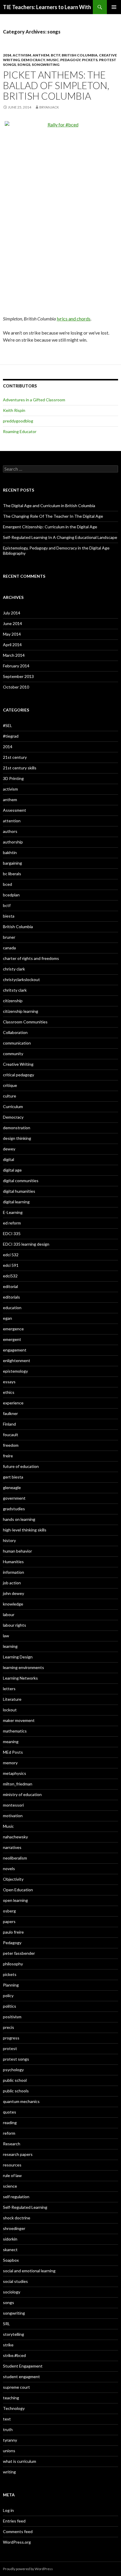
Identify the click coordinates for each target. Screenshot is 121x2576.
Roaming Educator (20, 431)
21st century (15, 757)
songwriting (46, 65)
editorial (10, 1286)
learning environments (23, 1667)
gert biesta (13, 1477)
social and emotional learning (29, 2271)
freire (8, 1456)
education (12, 1308)
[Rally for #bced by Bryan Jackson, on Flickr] (60, 206)
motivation (13, 1816)
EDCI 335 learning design (26, 1244)
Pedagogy (70, 60)
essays (9, 1382)
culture (10, 1096)
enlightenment (17, 1360)
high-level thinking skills (25, 1530)
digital (9, 1159)
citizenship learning (21, 1011)
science (10, 2186)
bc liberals (12, 874)
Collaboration (15, 1032)
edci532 (10, 1276)
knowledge (13, 1604)
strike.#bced (14, 2355)
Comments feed (18, 2531)
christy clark (14, 969)
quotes (10, 2112)
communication (17, 1043)
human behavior (17, 1551)
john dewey (14, 1593)
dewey (9, 1149)
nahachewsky (15, 1837)
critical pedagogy (19, 1075)
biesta (9, 916)
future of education (21, 1466)
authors (10, 831)
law (6, 1636)
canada (9, 948)
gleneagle (12, 1487)
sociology (12, 2292)
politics (10, 2006)
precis (9, 2027)
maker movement (19, 1720)
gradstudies (14, 1509)
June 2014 (12, 623)
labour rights (15, 1625)
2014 (7, 55)
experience (13, 1403)
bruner (9, 937)
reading (10, 2123)
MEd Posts (13, 1752)
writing (9, 2472)
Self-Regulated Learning (25, 2207)
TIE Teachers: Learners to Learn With (47, 7)
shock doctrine (17, 2218)
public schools (16, 2091)
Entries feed (14, 2521)
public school (15, 2080)
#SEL (7, 725)
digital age (12, 1170)
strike (8, 2345)
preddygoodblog (18, 421)
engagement (15, 1350)
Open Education (18, 1890)
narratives (12, 1847)
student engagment (21, 2377)
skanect (10, 2250)
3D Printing (13, 778)
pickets (90, 60)
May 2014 (12, 634)
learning (10, 1646)
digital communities (21, 1181)
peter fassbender (19, 1953)
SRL (6, 2324)
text (7, 2419)
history (9, 1540)
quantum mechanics (21, 2101)
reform (9, 2133)
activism (22, 55)
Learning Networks (20, 1678)
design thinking (17, 1138)
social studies (15, 2281)
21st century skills (20, 768)
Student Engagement (23, 2366)
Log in (8, 2510)
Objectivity (13, 1879)
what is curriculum (20, 2461)
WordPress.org (17, 2542)
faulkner (10, 1413)
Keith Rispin (14, 410)
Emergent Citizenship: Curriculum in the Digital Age (50, 527)
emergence (13, 1329)
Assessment (15, 810)
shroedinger (14, 2228)
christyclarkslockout (21, 979)
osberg (9, 1911)
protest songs (16, 2059)
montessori (13, 1805)
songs (24, 65)
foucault (11, 1435)
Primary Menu (114, 7)
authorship (13, 842)
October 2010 (16, 687)
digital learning (16, 1202)
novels (9, 1868)
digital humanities (19, 1191)
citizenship (13, 1001)
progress (11, 2038)
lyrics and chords (74, 319)
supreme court (16, 2387)
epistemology (15, 1371)
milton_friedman (18, 1784)
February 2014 (16, 666)
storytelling (14, 2334)
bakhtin (10, 852)
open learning (15, 1900)
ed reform (12, 1223)
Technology (14, 2408)
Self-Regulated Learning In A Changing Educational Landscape (60, 537)
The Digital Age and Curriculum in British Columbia (49, 506)
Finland (9, 1424)
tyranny (10, 2440)
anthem (41, 55)
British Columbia (80, 55)
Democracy (33, 60)
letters (9, 1689)
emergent (12, 1339)
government (14, 1498)
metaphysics (15, 1773)
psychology (13, 2070)
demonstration (17, 1128)
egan (7, 1318)
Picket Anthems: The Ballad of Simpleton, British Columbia (56, 85)
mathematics (15, 1731)
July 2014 (12, 613)
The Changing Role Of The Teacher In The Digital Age (53, 516)
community (13, 1054)
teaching (11, 2398)
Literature (12, 1699)
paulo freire (13, 1932)
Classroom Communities (25, 1022)
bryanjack (49, 107)
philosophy (13, 1964)
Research (12, 2144)
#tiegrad (11, 736)
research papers (18, 2154)
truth (8, 2429)
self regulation (16, 2197)
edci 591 (11, 1265)
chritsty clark (15, 990)
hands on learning (19, 1519)
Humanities (13, 1562)
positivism (12, 2017)
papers (9, 1921)
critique (10, 1085)
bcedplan (11, 895)
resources (12, 2165)
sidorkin (10, 2239)
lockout (10, 1710)
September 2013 (18, 676)
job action (12, 1583)
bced (7, 884)
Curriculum (13, 1106)
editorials (11, 1297)
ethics (9, 1392)
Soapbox (11, 2260)
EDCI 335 (12, 1233)
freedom (11, 1445)
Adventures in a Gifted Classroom (34, 400)
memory (10, 1763)
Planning (11, 1985)
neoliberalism (15, 1858)
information (14, 1572)
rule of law (12, 2175)
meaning (11, 1741)
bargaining (12, 863)
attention (12, 821)
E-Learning (13, 1212)
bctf (56, 55)
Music (53, 60)
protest (10, 2048)
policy (8, 1996)
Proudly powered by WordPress (28, 2569)
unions (9, 2451)
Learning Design (18, 1657)
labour (9, 1614)
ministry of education (22, 1794)
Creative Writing (18, 1064)
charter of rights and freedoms (31, 958)
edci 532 (11, 1255)
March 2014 (14, 655)
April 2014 (12, 645)
